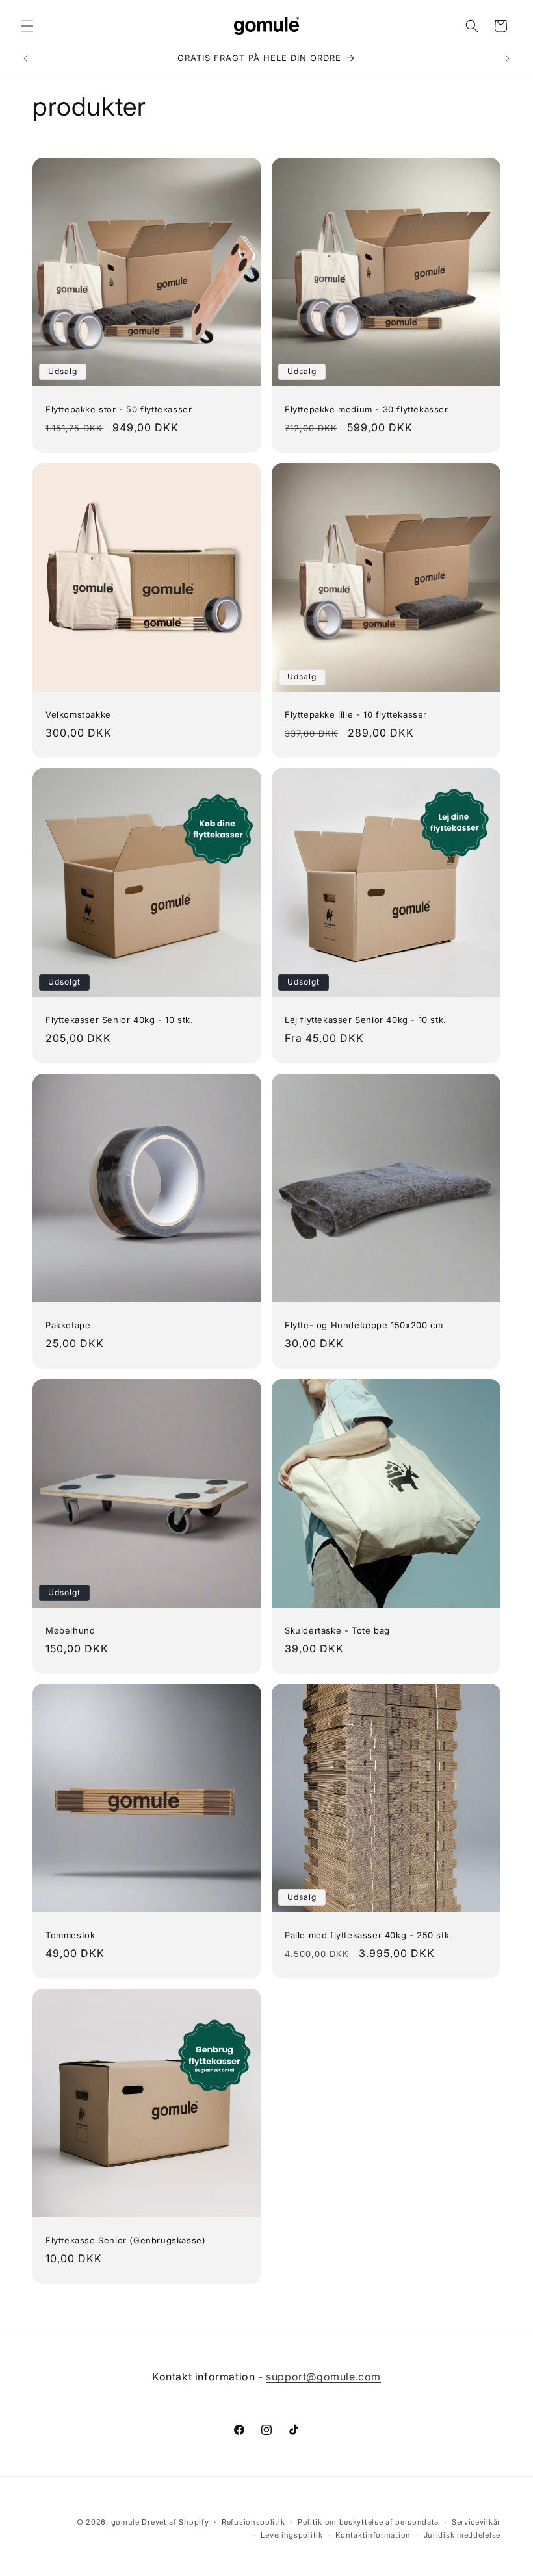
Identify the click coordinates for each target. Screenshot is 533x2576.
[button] (27, 26)
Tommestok (70, 1935)
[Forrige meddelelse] (25, 58)
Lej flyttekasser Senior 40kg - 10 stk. (366, 1020)
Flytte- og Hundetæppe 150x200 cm (364, 1325)
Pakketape (68, 1325)
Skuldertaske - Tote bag (337, 1630)
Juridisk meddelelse (462, 2535)
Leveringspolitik (292, 2535)
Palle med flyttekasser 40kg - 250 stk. (369, 1935)
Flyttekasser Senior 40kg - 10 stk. (119, 1020)
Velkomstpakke (78, 714)
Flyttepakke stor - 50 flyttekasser (119, 409)
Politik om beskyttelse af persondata (368, 2522)
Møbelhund (70, 1630)
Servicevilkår (476, 2522)
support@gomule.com (323, 2377)
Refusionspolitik (253, 2522)
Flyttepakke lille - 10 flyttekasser (356, 714)
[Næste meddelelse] (508, 58)
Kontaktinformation (373, 2535)
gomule (125, 2522)
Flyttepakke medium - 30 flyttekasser (367, 409)
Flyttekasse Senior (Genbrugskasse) (125, 2240)
